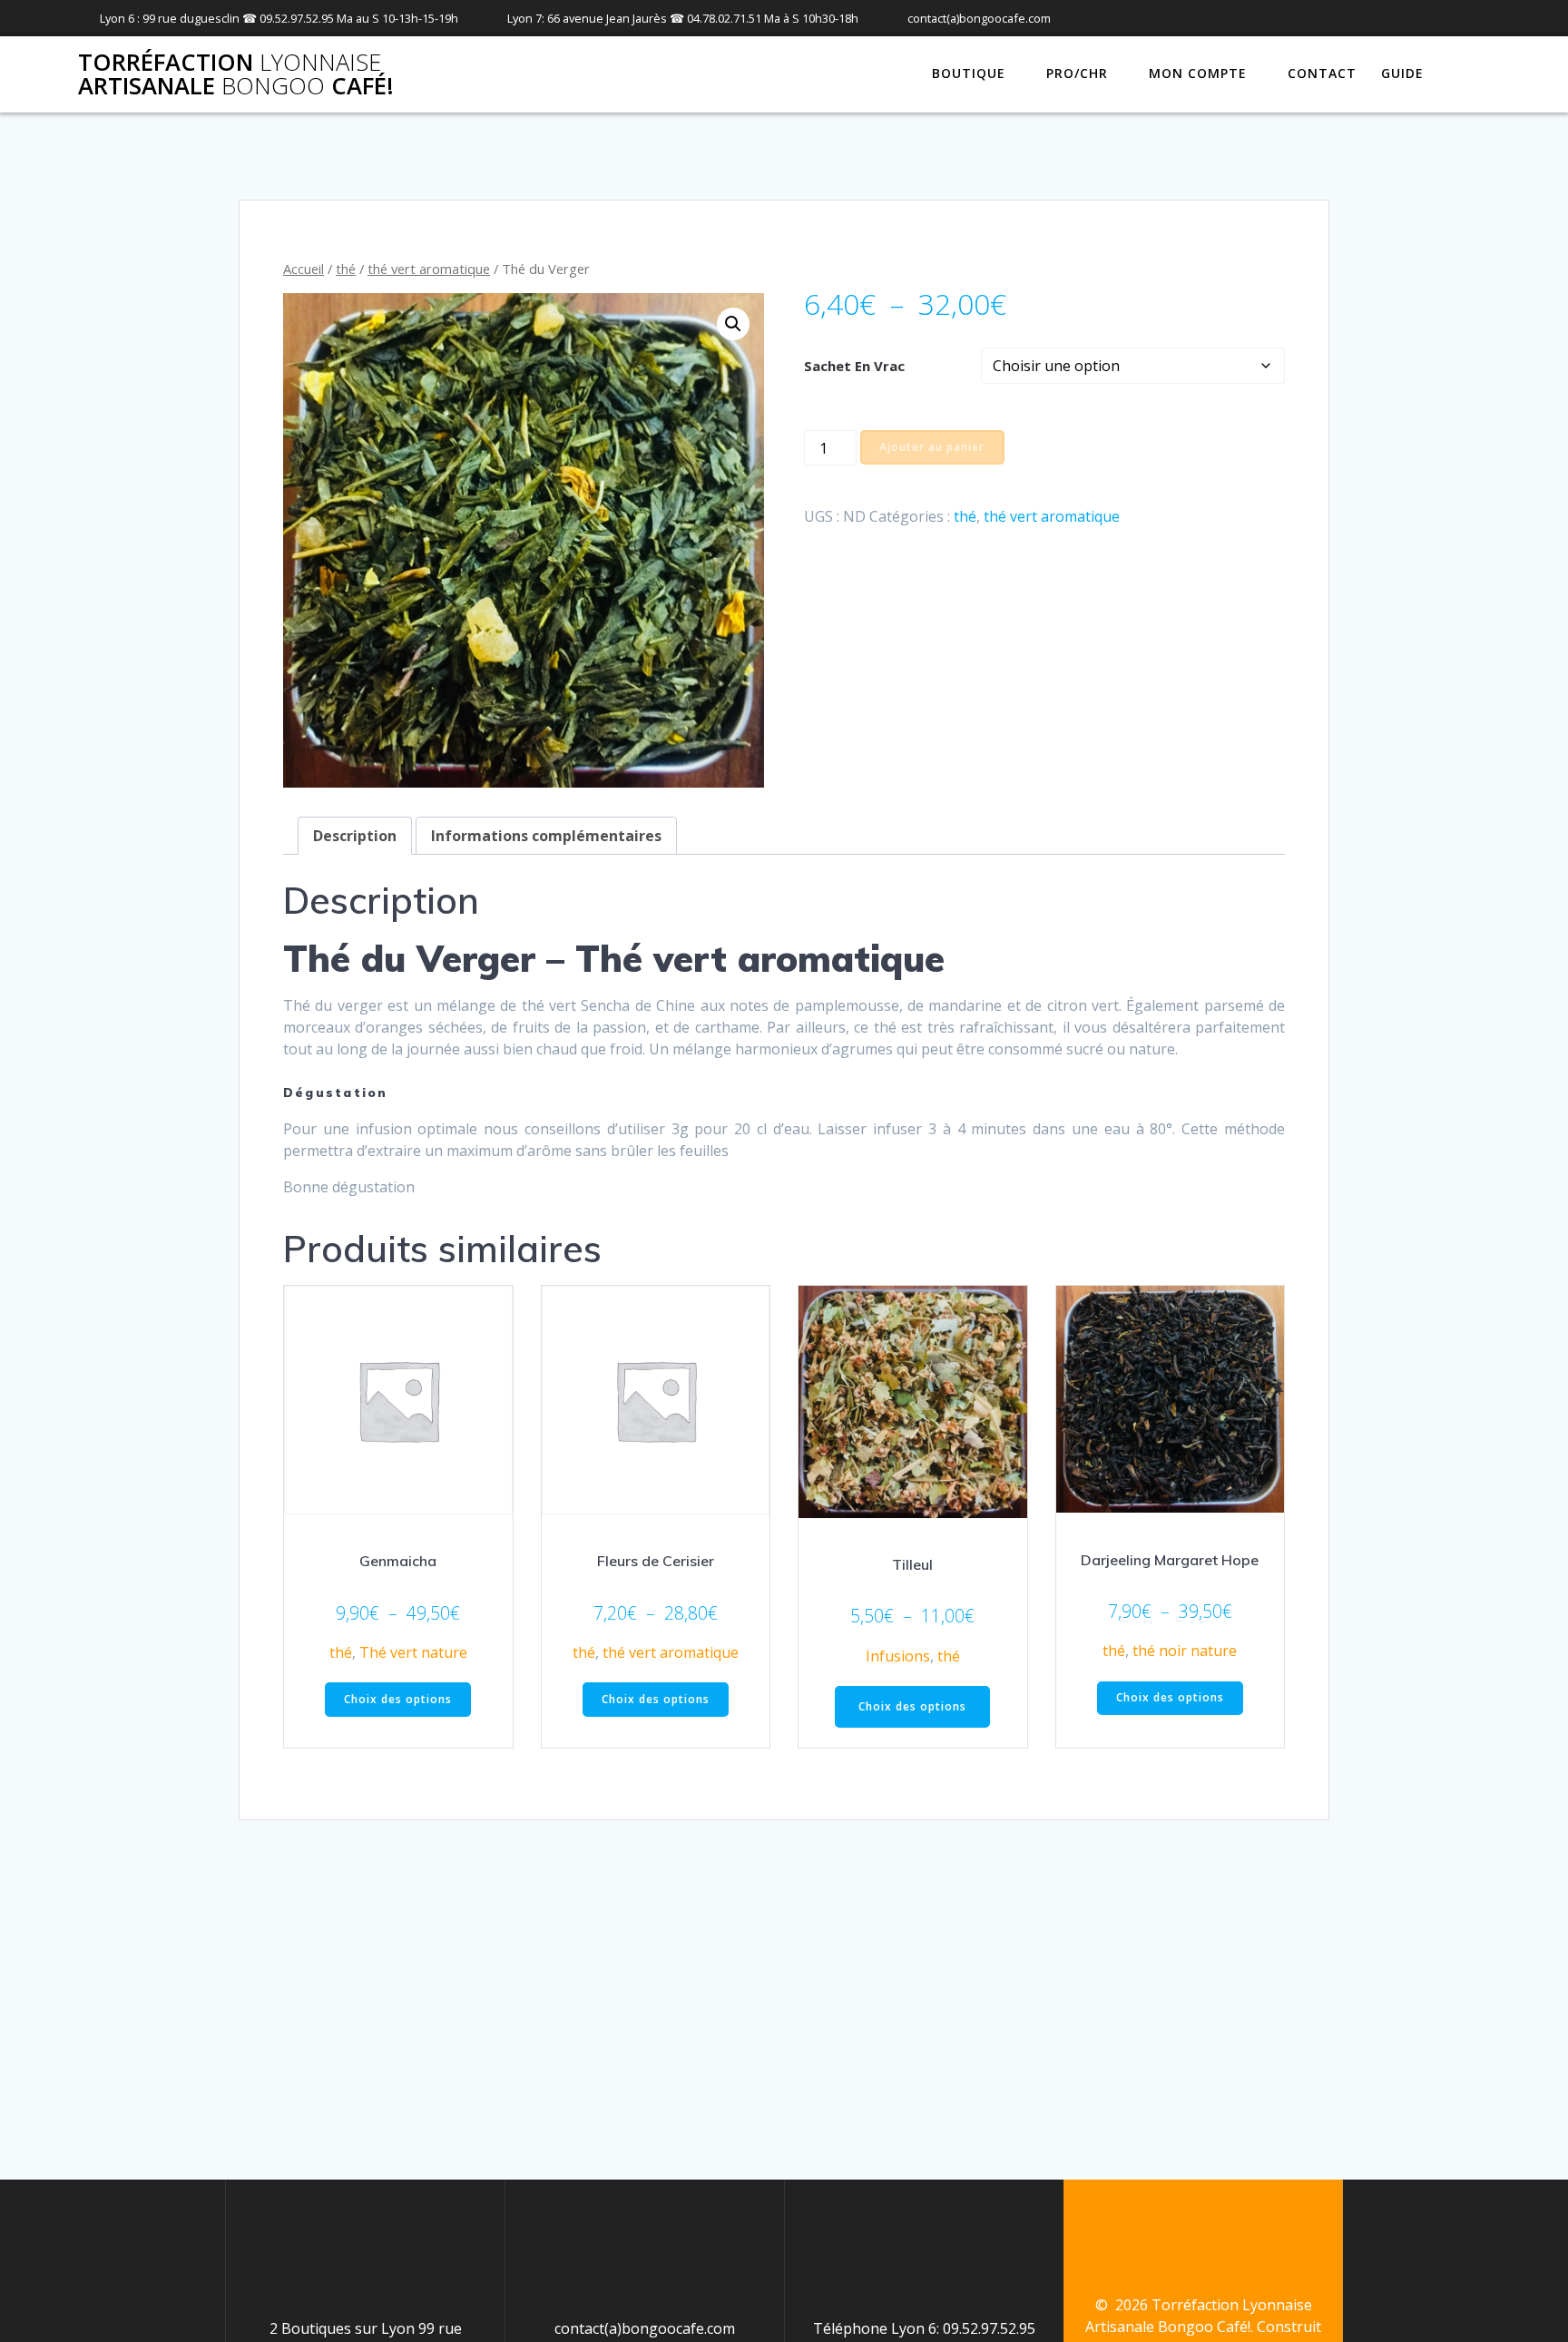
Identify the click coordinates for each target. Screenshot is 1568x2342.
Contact (1322, 73)
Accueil (304, 269)
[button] (733, 324)
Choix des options (398, 1699)
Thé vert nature (413, 1652)
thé (346, 269)
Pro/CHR (1077, 73)
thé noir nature (1185, 1651)
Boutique (969, 73)
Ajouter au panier (932, 447)
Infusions (898, 1656)
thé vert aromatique (429, 269)
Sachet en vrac (854, 366)
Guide (1402, 73)
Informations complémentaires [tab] (546, 836)
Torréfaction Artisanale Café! (236, 74)
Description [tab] (355, 836)
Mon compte (1198, 73)
